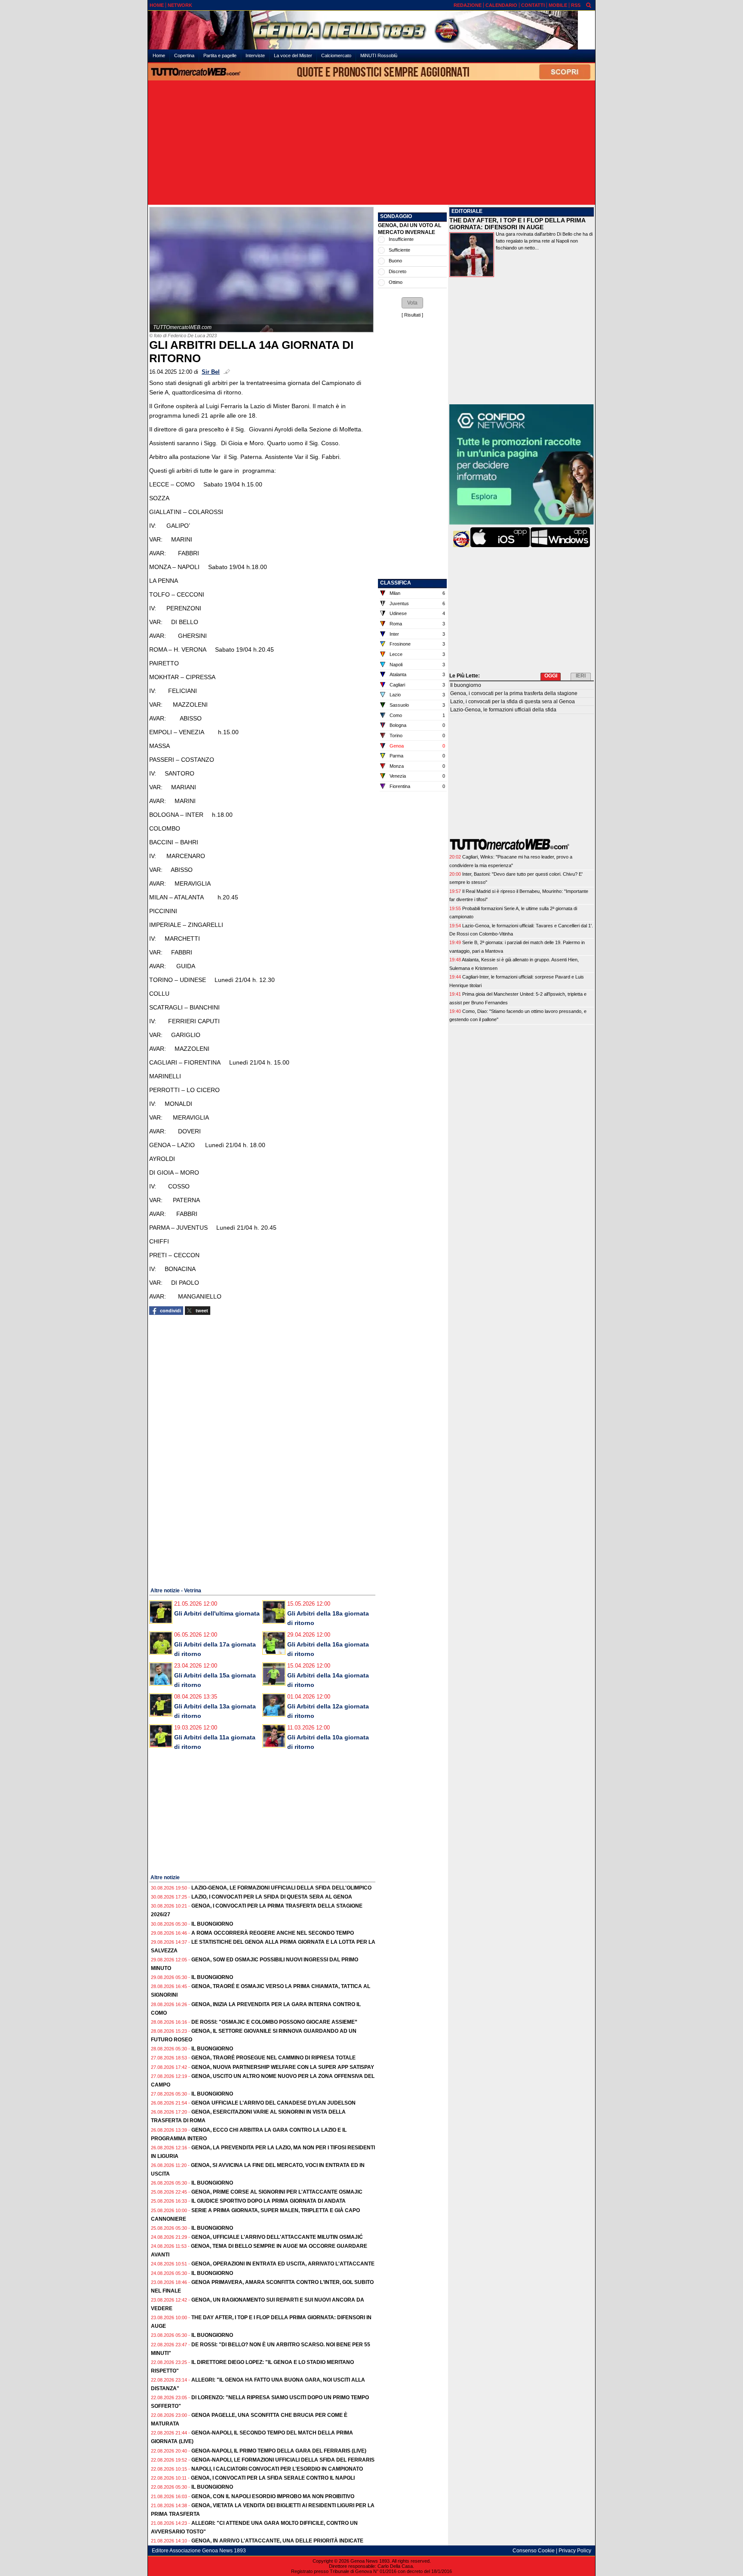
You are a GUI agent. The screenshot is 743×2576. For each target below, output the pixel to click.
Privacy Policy (575, 2551)
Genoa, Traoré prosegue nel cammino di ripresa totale (273, 2058)
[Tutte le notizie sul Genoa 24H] (371, 30)
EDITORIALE (467, 211)
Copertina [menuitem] (184, 55)
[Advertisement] (371, 143)
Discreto (398, 271)
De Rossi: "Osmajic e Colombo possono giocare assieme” (274, 2022)
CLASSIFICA (396, 583)
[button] (412, 303)
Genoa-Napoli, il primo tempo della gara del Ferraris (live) (279, 2451)
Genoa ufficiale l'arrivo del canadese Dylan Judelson (273, 2103)
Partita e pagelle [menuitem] (220, 55)
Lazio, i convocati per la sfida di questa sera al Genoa (272, 1897)
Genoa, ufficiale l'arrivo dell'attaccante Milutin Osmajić (277, 2237)
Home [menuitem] (159, 55)
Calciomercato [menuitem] (336, 55)
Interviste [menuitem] (255, 55)
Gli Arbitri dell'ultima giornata (217, 1613)
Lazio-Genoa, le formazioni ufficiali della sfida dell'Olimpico (281, 1888)
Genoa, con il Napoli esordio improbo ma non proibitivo (273, 2496)
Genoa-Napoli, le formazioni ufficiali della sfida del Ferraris (283, 2460)
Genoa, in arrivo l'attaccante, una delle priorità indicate (277, 2541)
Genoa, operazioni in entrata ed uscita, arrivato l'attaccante (283, 2264)
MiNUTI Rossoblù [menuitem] (379, 55)
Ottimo (396, 282)
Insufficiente (401, 239)
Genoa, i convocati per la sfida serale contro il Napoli (273, 2478)
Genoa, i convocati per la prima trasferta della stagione (514, 693)
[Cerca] (589, 5)
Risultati (412, 315)
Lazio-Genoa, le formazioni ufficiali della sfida (503, 710)
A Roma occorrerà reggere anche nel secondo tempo (273, 1933)
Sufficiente (399, 250)
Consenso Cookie (534, 2551)
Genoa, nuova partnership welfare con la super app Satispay (283, 2067)
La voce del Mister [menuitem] (293, 55)
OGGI (551, 676)
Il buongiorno (212, 1924)
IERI (581, 676)
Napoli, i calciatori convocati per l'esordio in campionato (277, 2469)
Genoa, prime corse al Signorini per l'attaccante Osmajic (277, 2192)
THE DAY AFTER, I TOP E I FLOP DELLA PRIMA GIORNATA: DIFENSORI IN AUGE (517, 224)
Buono (395, 261)
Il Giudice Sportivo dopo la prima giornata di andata (269, 2201)
